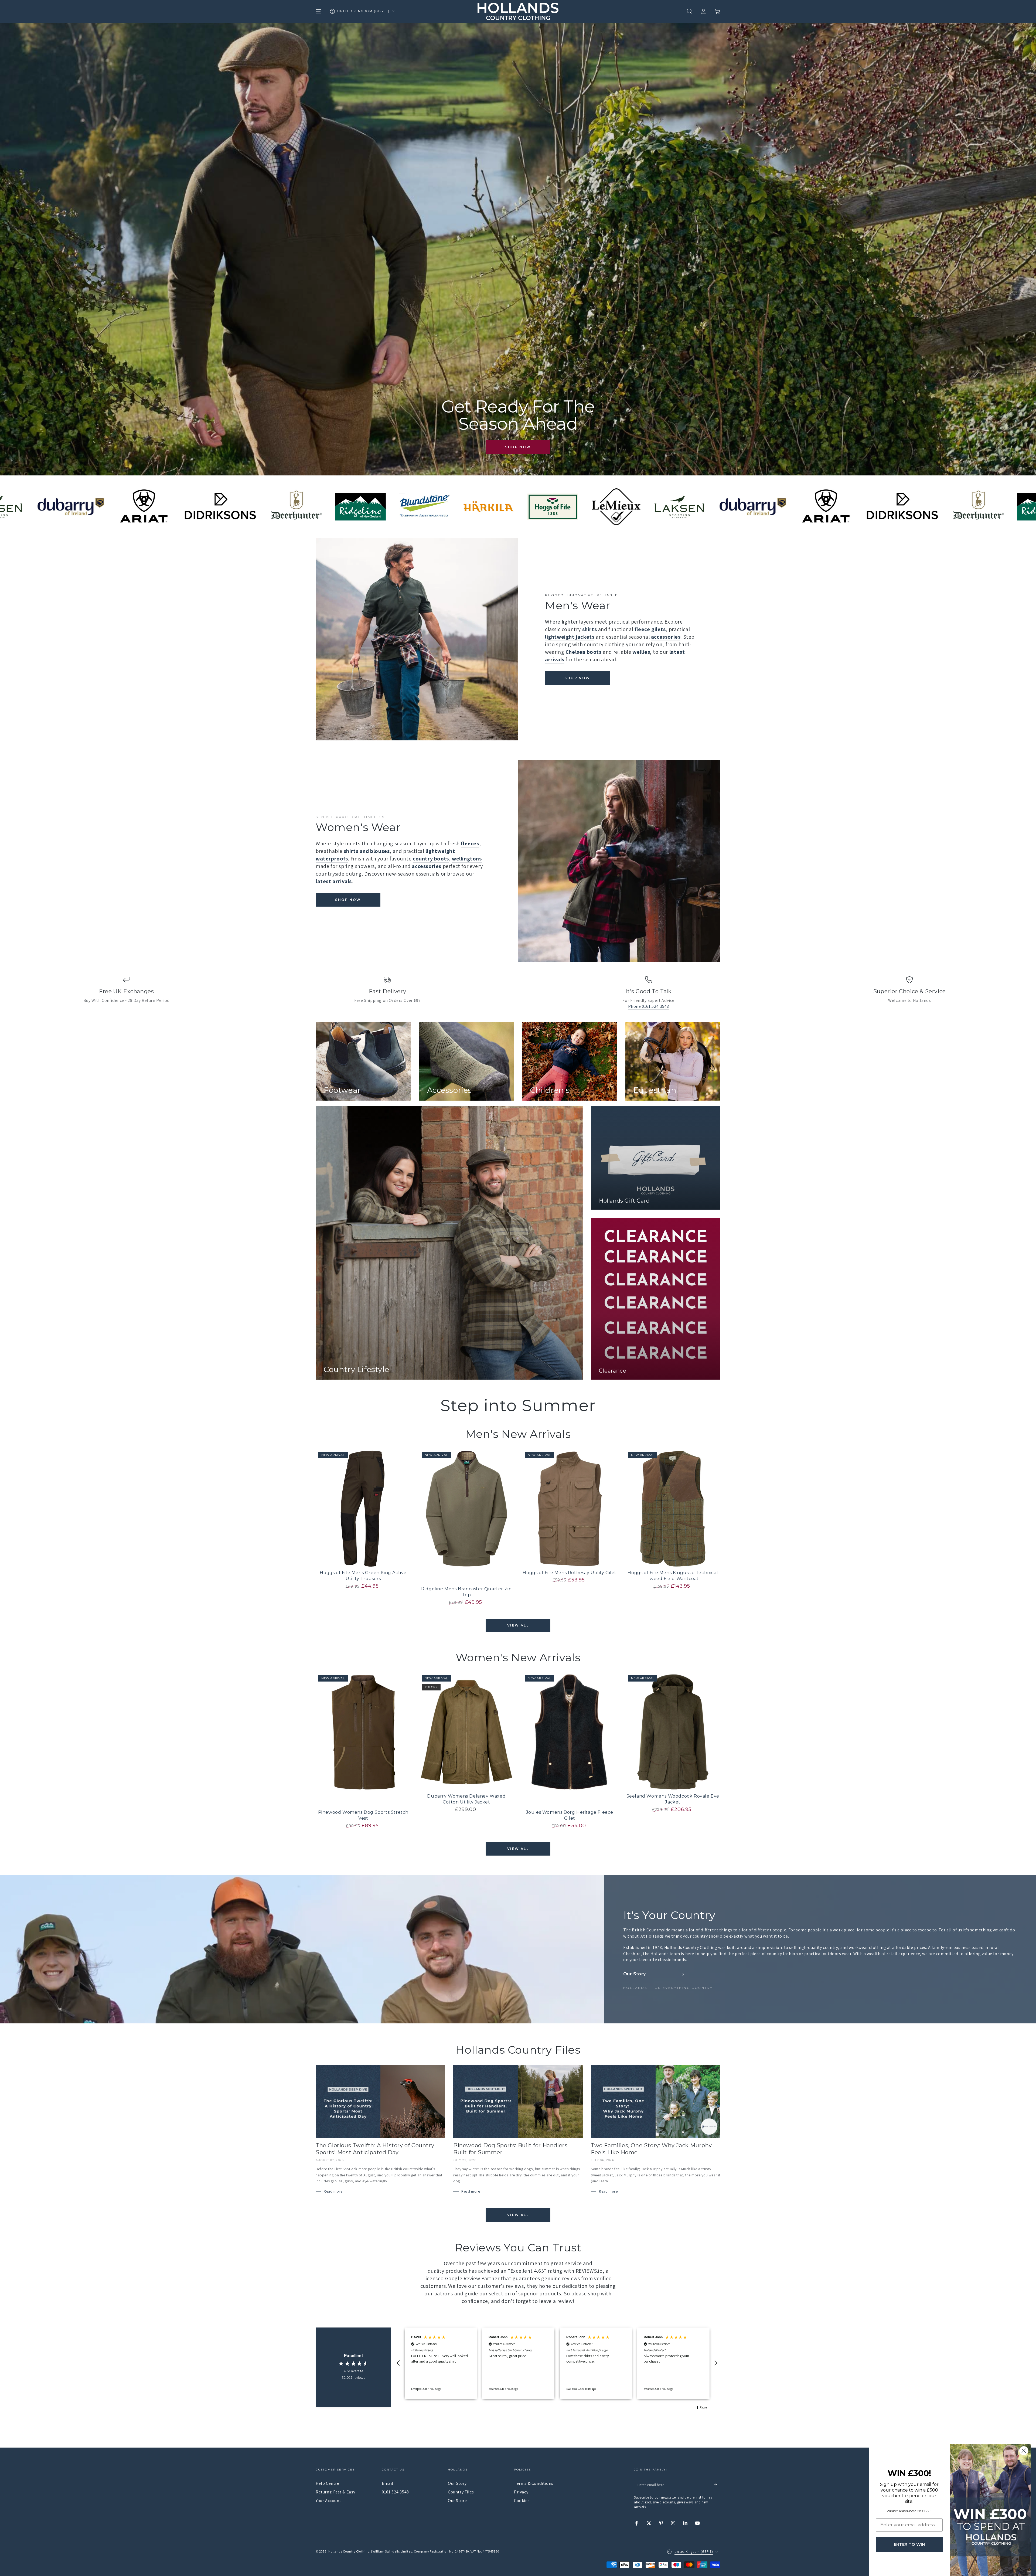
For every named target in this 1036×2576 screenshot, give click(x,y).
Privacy (521, 2492)
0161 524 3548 (395, 2492)
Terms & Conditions (534, 2483)
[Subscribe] (717, 2485)
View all (518, 1625)
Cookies (522, 2501)
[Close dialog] (1024, 2451)
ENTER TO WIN (909, 2544)
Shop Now (518, 447)
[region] (557, 2363)
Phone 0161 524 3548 (649, 1006)
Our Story (457, 2483)
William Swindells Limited (392, 2551)
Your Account (328, 2501)
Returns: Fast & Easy (335, 2492)
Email (388, 2483)
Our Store (457, 2501)
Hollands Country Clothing (349, 2551)
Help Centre (328, 2483)
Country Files (461, 2492)
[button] (689, 11)
